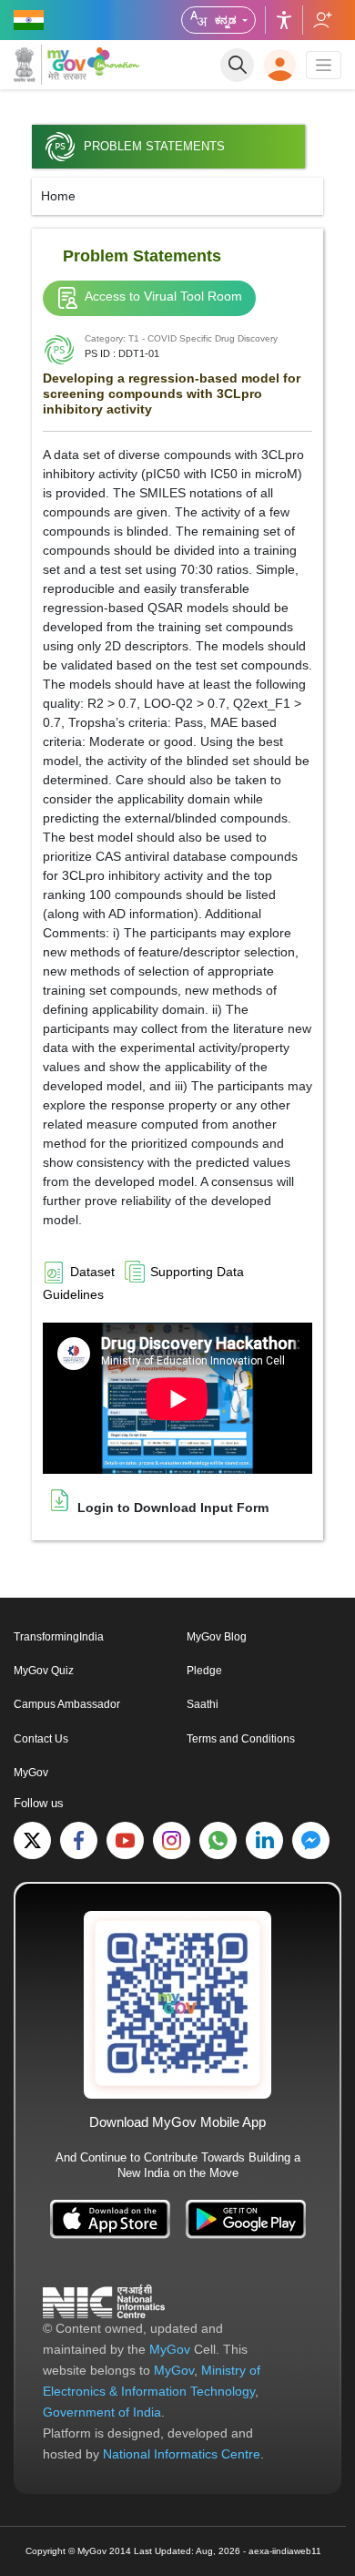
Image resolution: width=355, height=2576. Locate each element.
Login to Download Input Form (171, 1508)
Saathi (203, 1704)
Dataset (92, 1272)
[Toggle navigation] (324, 65)
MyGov (31, 1773)
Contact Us (41, 1739)
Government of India (102, 2412)
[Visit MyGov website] (177, 2004)
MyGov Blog (217, 1637)
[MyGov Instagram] (172, 1840)
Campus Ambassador (67, 1704)
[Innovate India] (113, 61)
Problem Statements (154, 147)
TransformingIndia (59, 1637)
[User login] (280, 65)
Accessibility (284, 20)
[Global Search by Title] (237, 65)
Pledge (204, 1671)
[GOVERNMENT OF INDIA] (30, 20)
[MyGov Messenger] (311, 1840)
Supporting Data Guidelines (143, 1283)
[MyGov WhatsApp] (218, 1840)
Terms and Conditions (241, 1739)
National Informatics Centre (182, 2454)
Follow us (322, 20)
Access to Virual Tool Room (163, 296)
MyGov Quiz (44, 1671)
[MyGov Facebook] (79, 1840)
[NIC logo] (104, 2301)
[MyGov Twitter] (32, 1840)
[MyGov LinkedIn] (264, 1840)
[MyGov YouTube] (125, 1840)
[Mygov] (50, 65)
